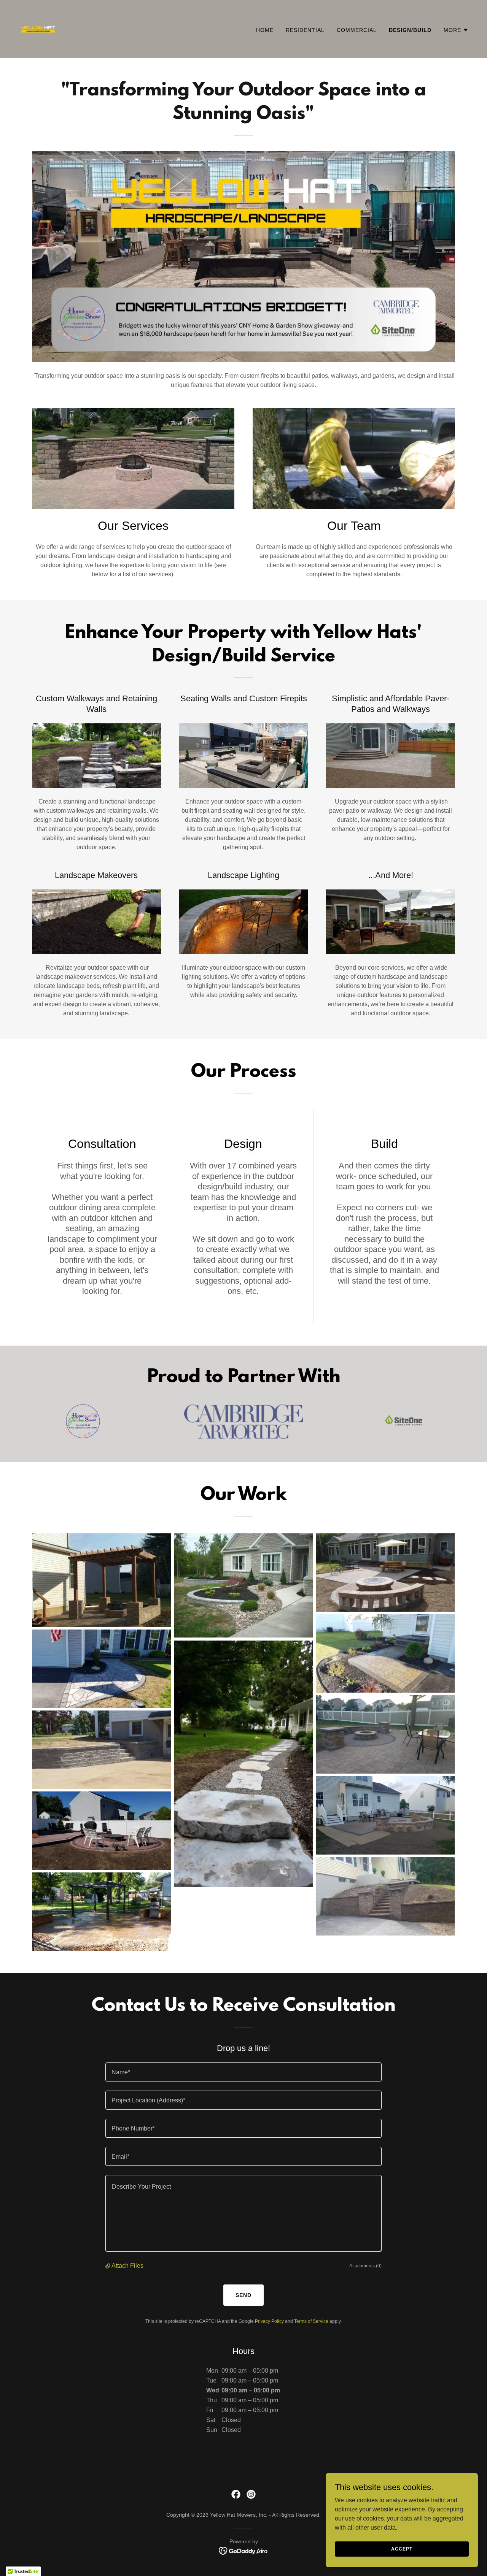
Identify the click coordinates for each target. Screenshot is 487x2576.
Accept (402, 2549)
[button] (456, 30)
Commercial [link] (357, 30)
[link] (38, 28)
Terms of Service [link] (311, 2321)
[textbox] (243, 2072)
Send (243, 2295)
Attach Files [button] (127, 2266)
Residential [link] (305, 30)
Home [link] (265, 30)
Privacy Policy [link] (269, 2321)
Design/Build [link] (410, 30)
